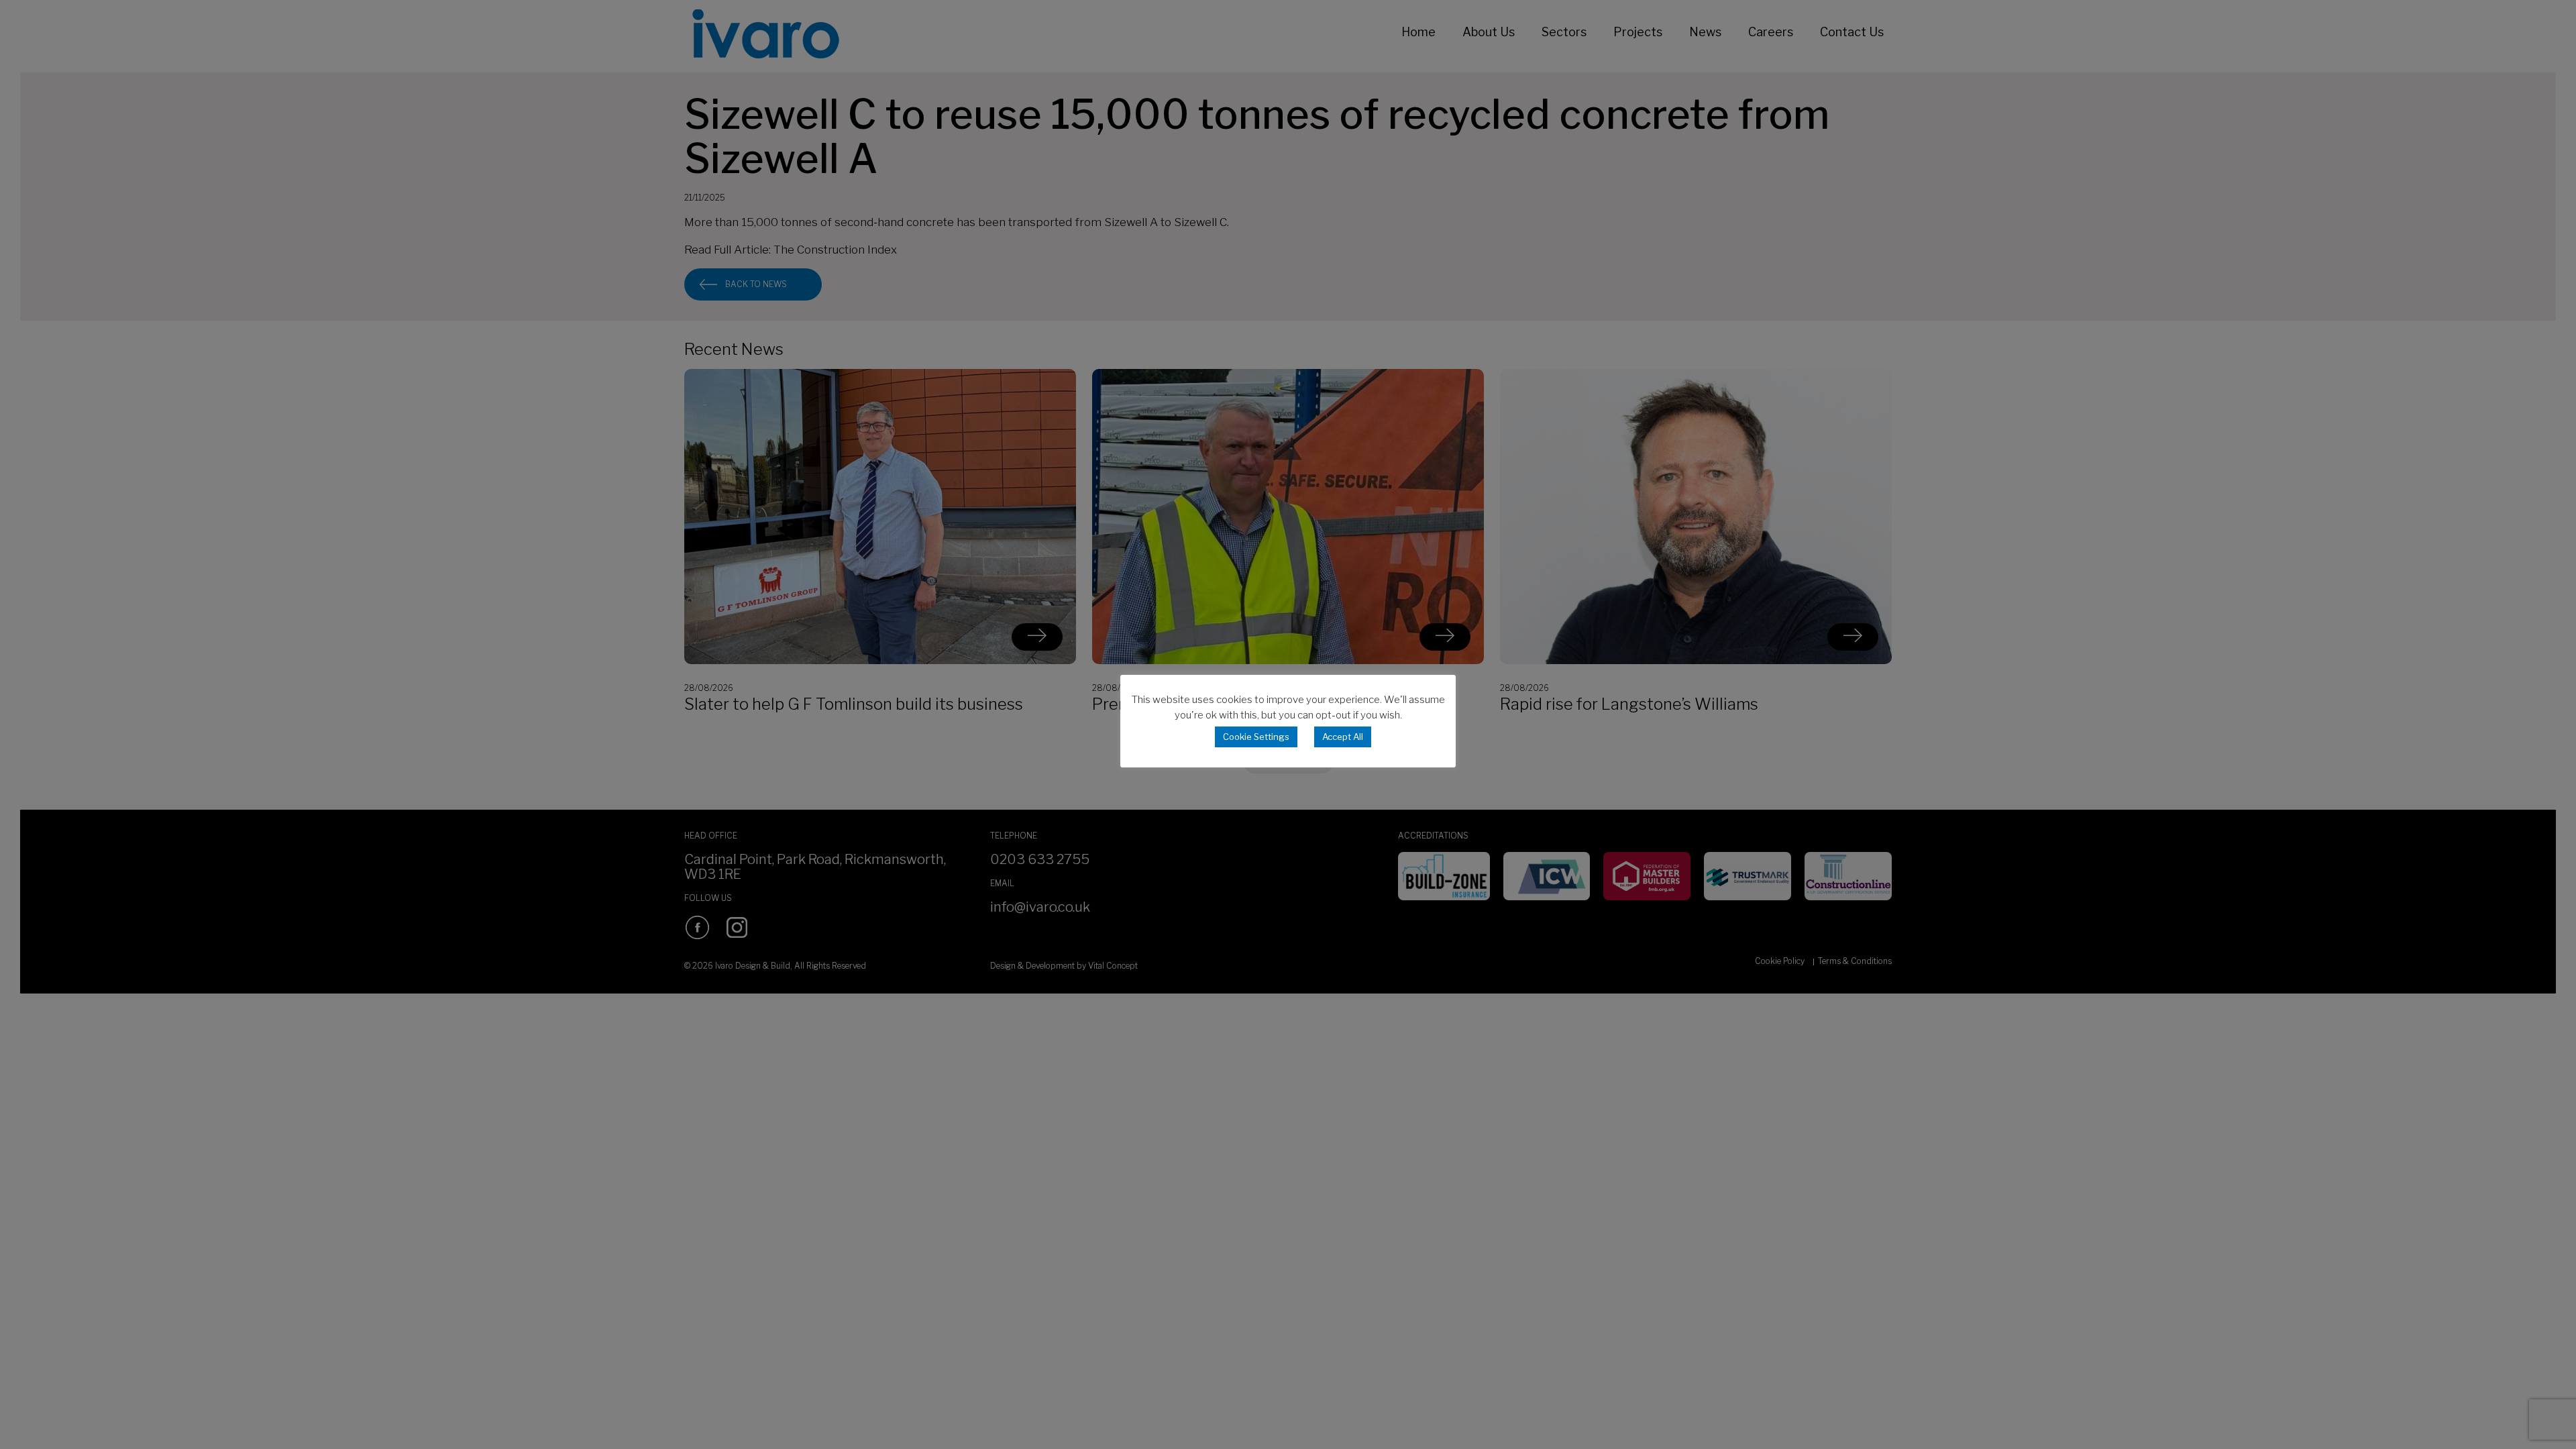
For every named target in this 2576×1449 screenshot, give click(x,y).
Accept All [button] (1343, 737)
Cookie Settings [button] (1256, 737)
